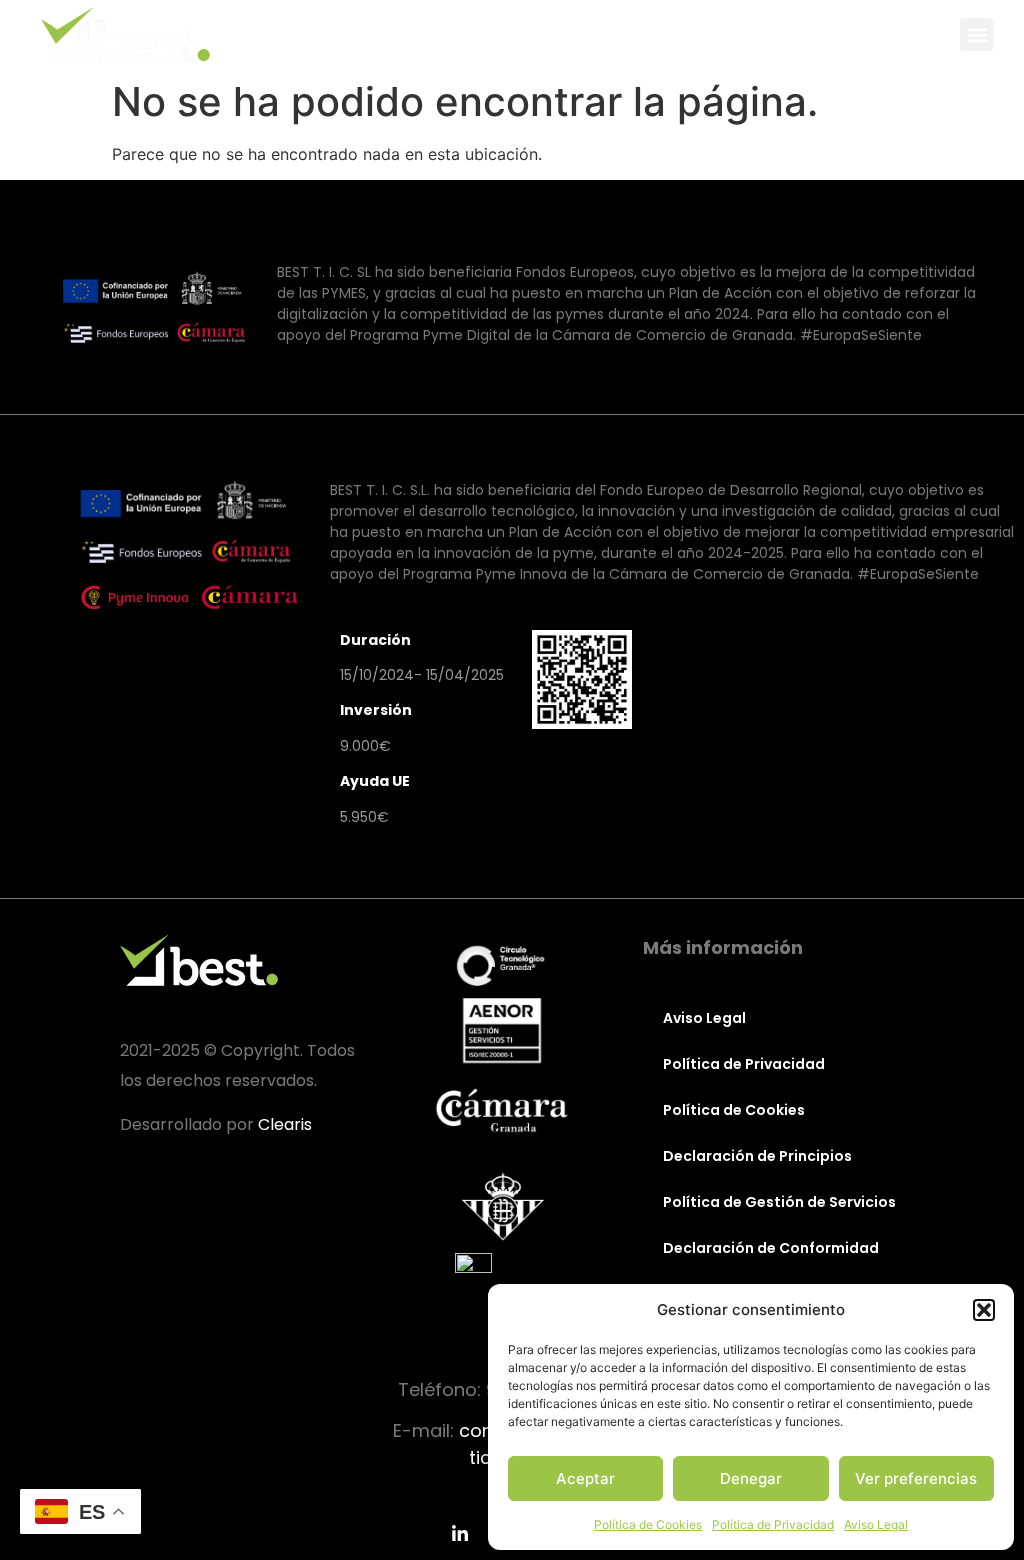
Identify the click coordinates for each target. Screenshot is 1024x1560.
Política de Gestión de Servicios (779, 1202)
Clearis (285, 1124)
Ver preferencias (916, 1478)
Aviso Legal (876, 1524)
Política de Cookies (648, 1524)
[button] (984, 1310)
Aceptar (585, 1478)
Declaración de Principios (757, 1156)
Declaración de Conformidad (771, 1248)
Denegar (751, 1478)
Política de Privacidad (773, 1524)
